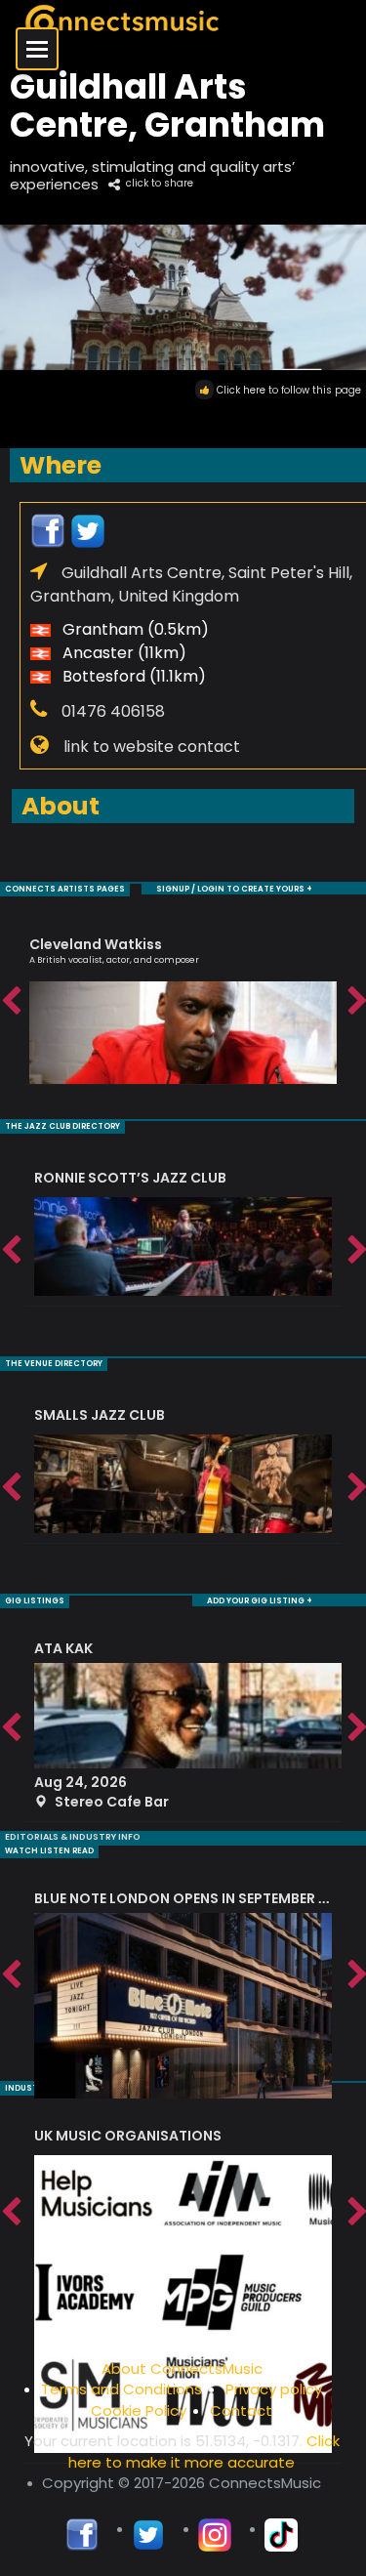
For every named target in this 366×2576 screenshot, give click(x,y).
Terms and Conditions (122, 2389)
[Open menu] (37, 49)
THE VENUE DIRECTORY (54, 1364)
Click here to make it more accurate (204, 2451)
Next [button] (356, 1002)
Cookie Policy (139, 2410)
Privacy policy (274, 2389)
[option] (183, 1002)
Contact (241, 2410)
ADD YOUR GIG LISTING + (260, 1601)
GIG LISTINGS (35, 1601)
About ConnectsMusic (182, 2368)
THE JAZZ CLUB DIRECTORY (62, 1126)
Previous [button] (10, 1002)
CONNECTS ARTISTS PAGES (65, 889)
